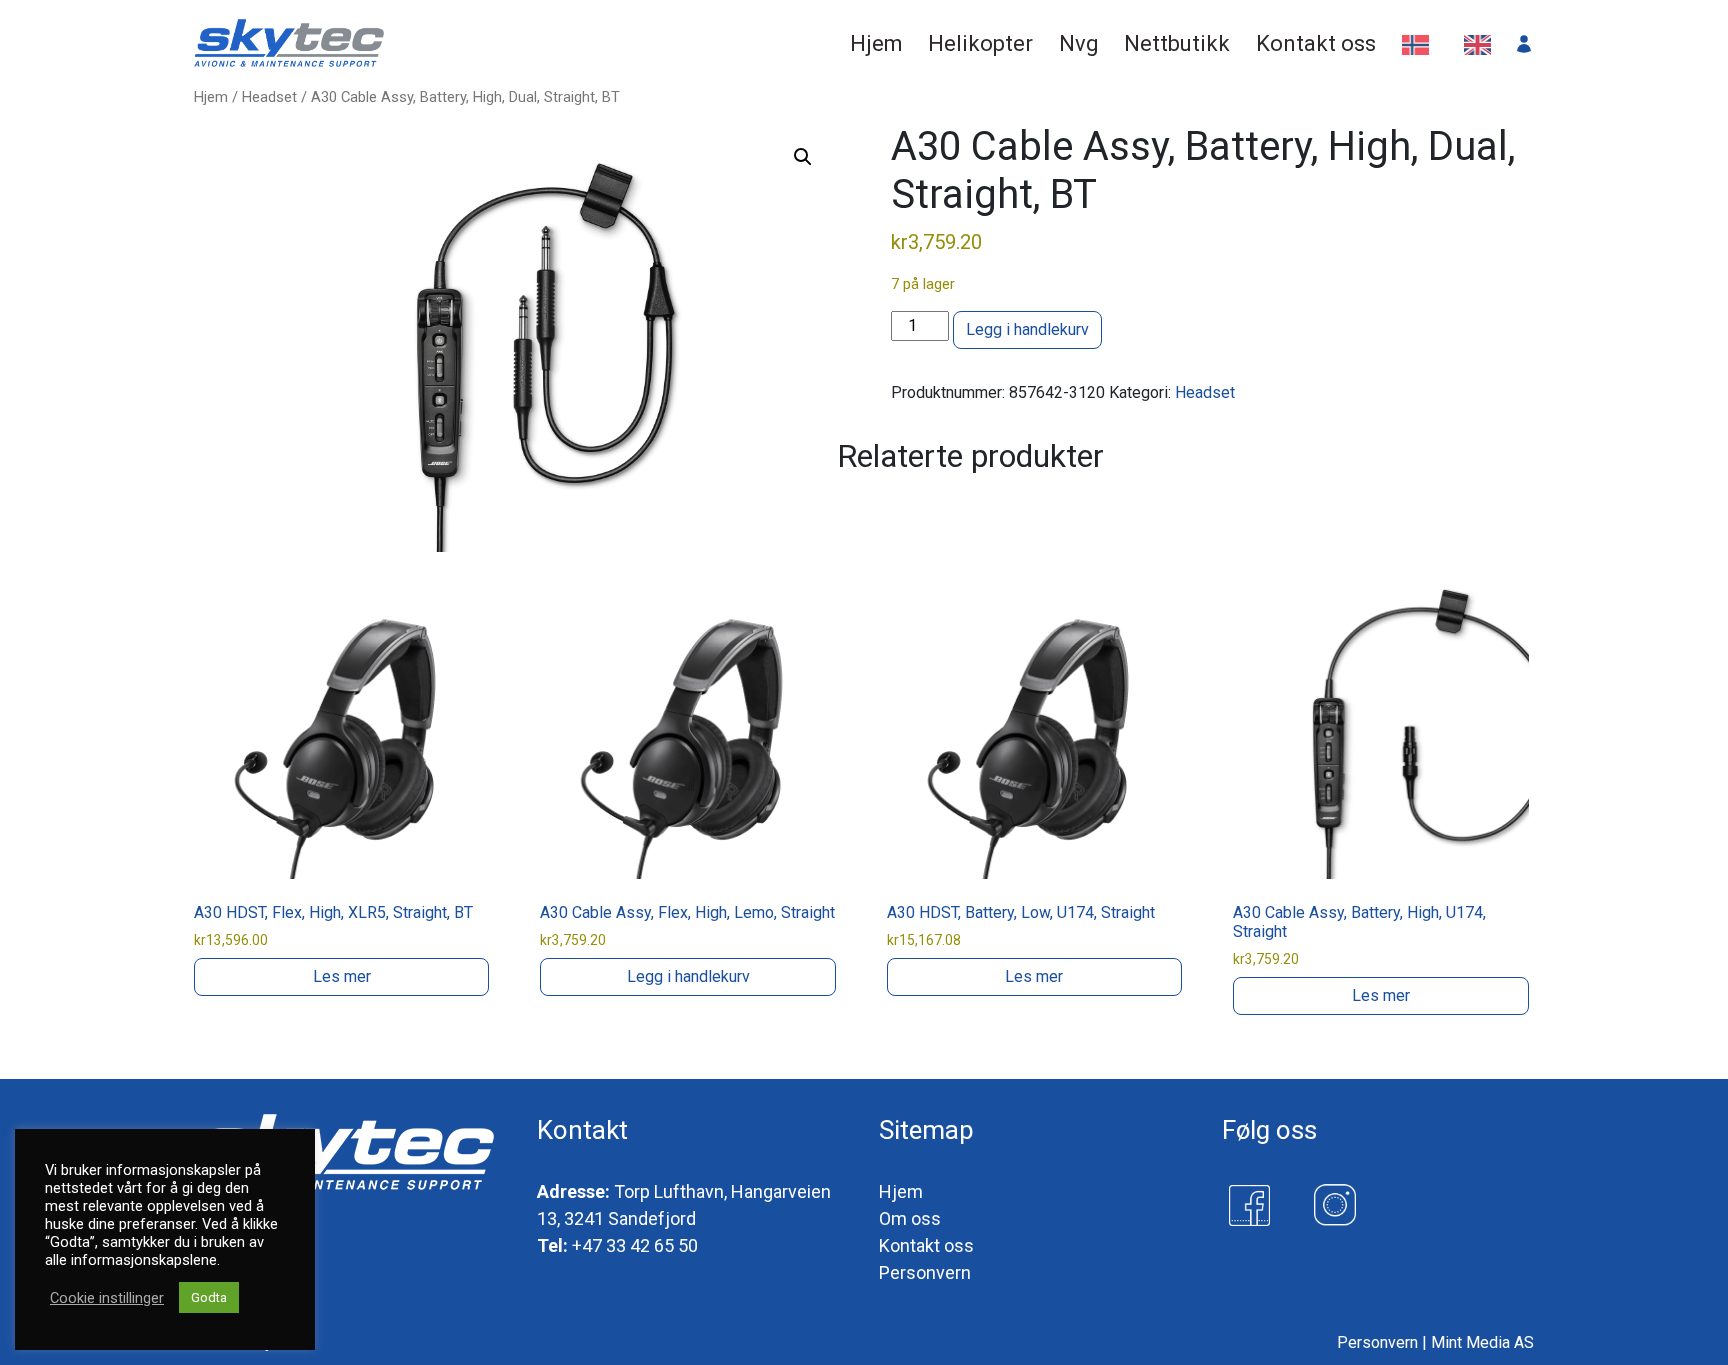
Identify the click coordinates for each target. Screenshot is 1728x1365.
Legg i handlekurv (1027, 329)
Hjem (211, 97)
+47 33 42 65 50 (635, 1245)
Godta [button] (209, 1297)
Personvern (925, 1272)
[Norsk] (1420, 43)
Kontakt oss (926, 1245)
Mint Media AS (1482, 1342)
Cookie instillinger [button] (107, 1298)
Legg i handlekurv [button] (688, 976)
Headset (269, 97)
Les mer (342, 976)
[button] (803, 157)
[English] (1482, 43)
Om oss (910, 1218)
